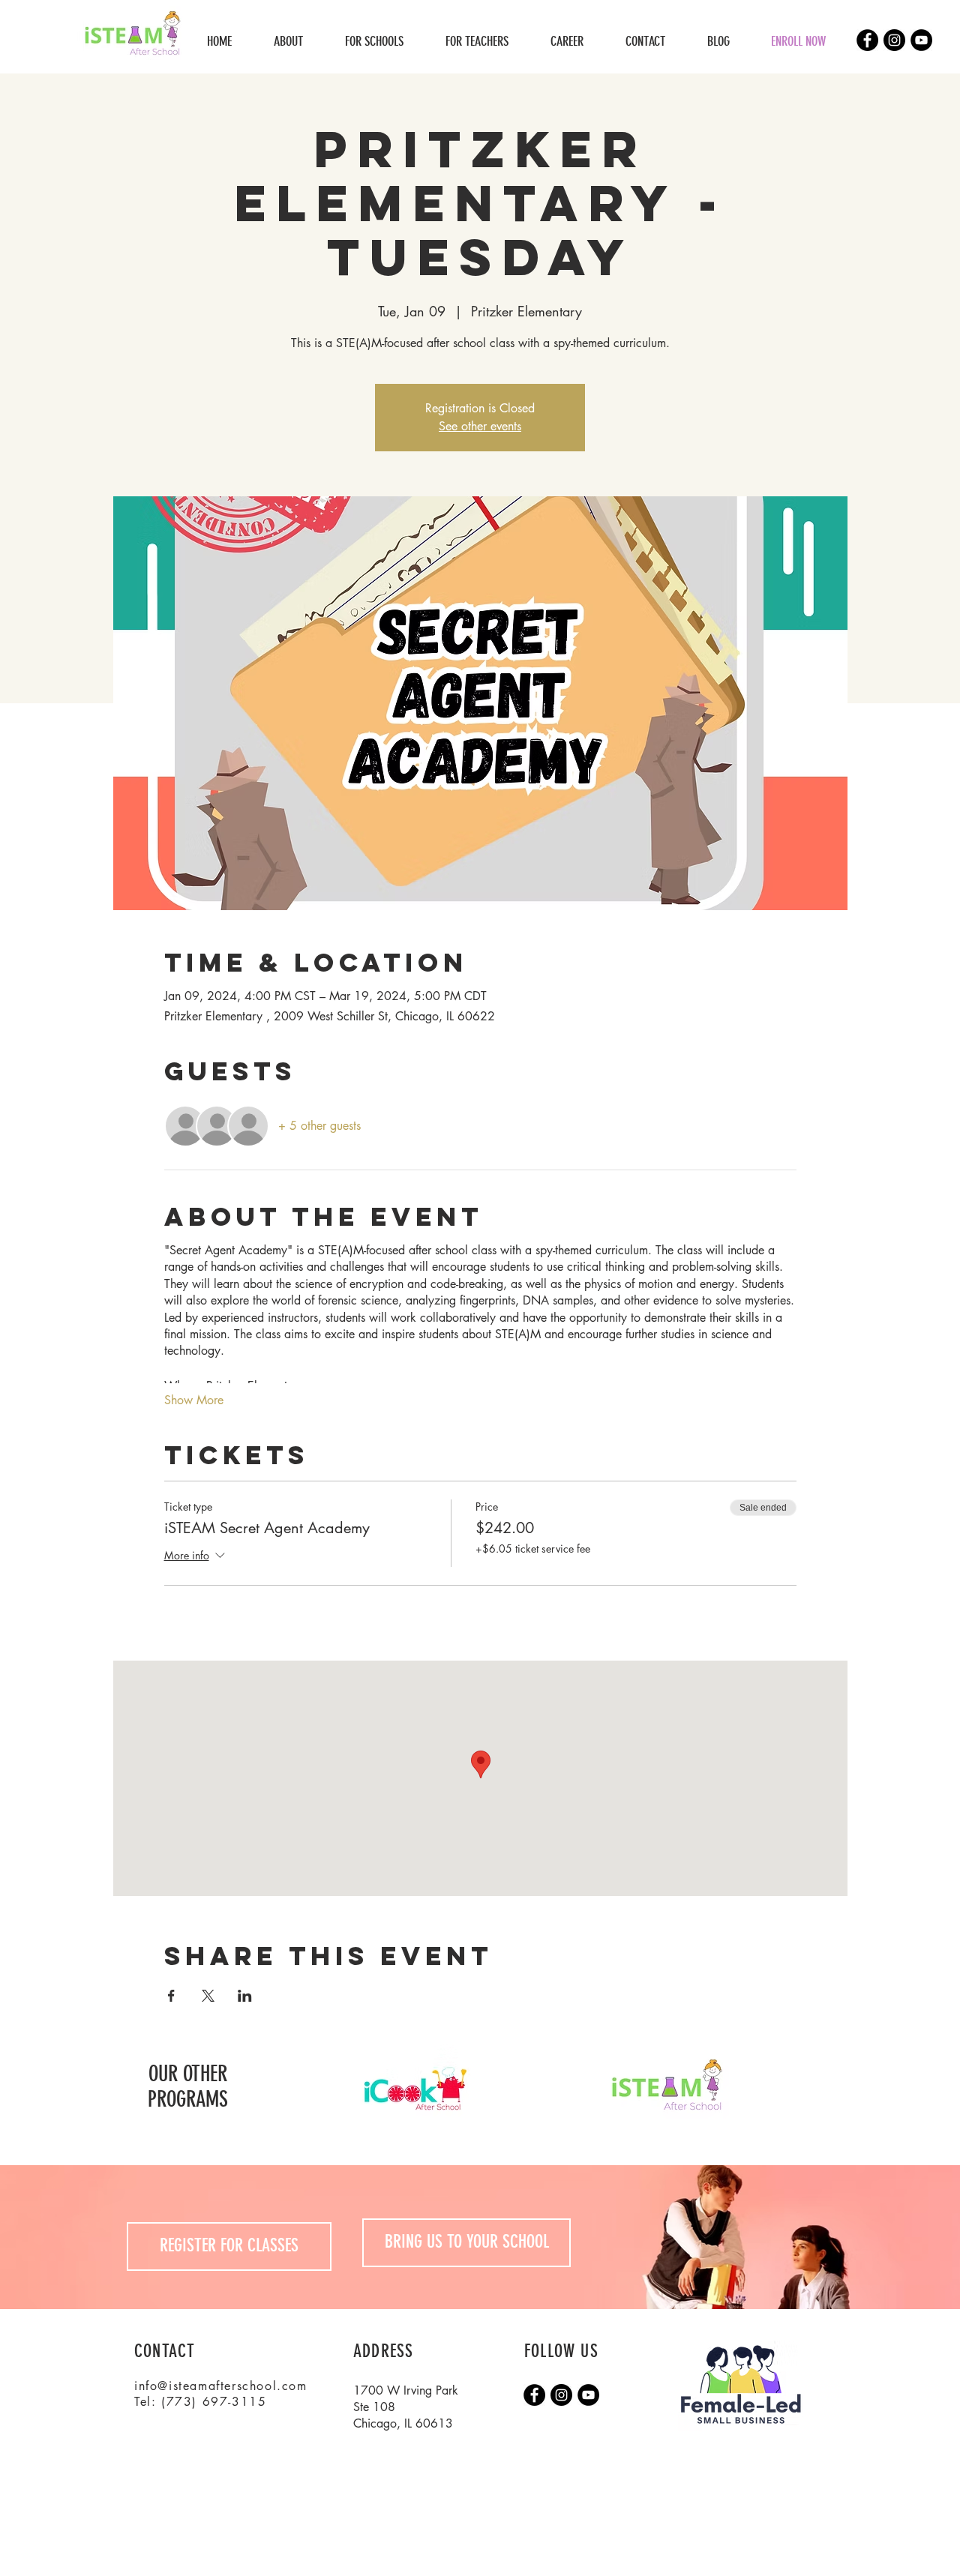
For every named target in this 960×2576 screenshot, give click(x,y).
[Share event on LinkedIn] (245, 1996)
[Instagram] (894, 40)
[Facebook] (867, 40)
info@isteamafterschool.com (221, 2386)
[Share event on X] (208, 1996)
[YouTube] (921, 40)
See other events (480, 426)
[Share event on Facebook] (171, 1996)
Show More (194, 1400)
